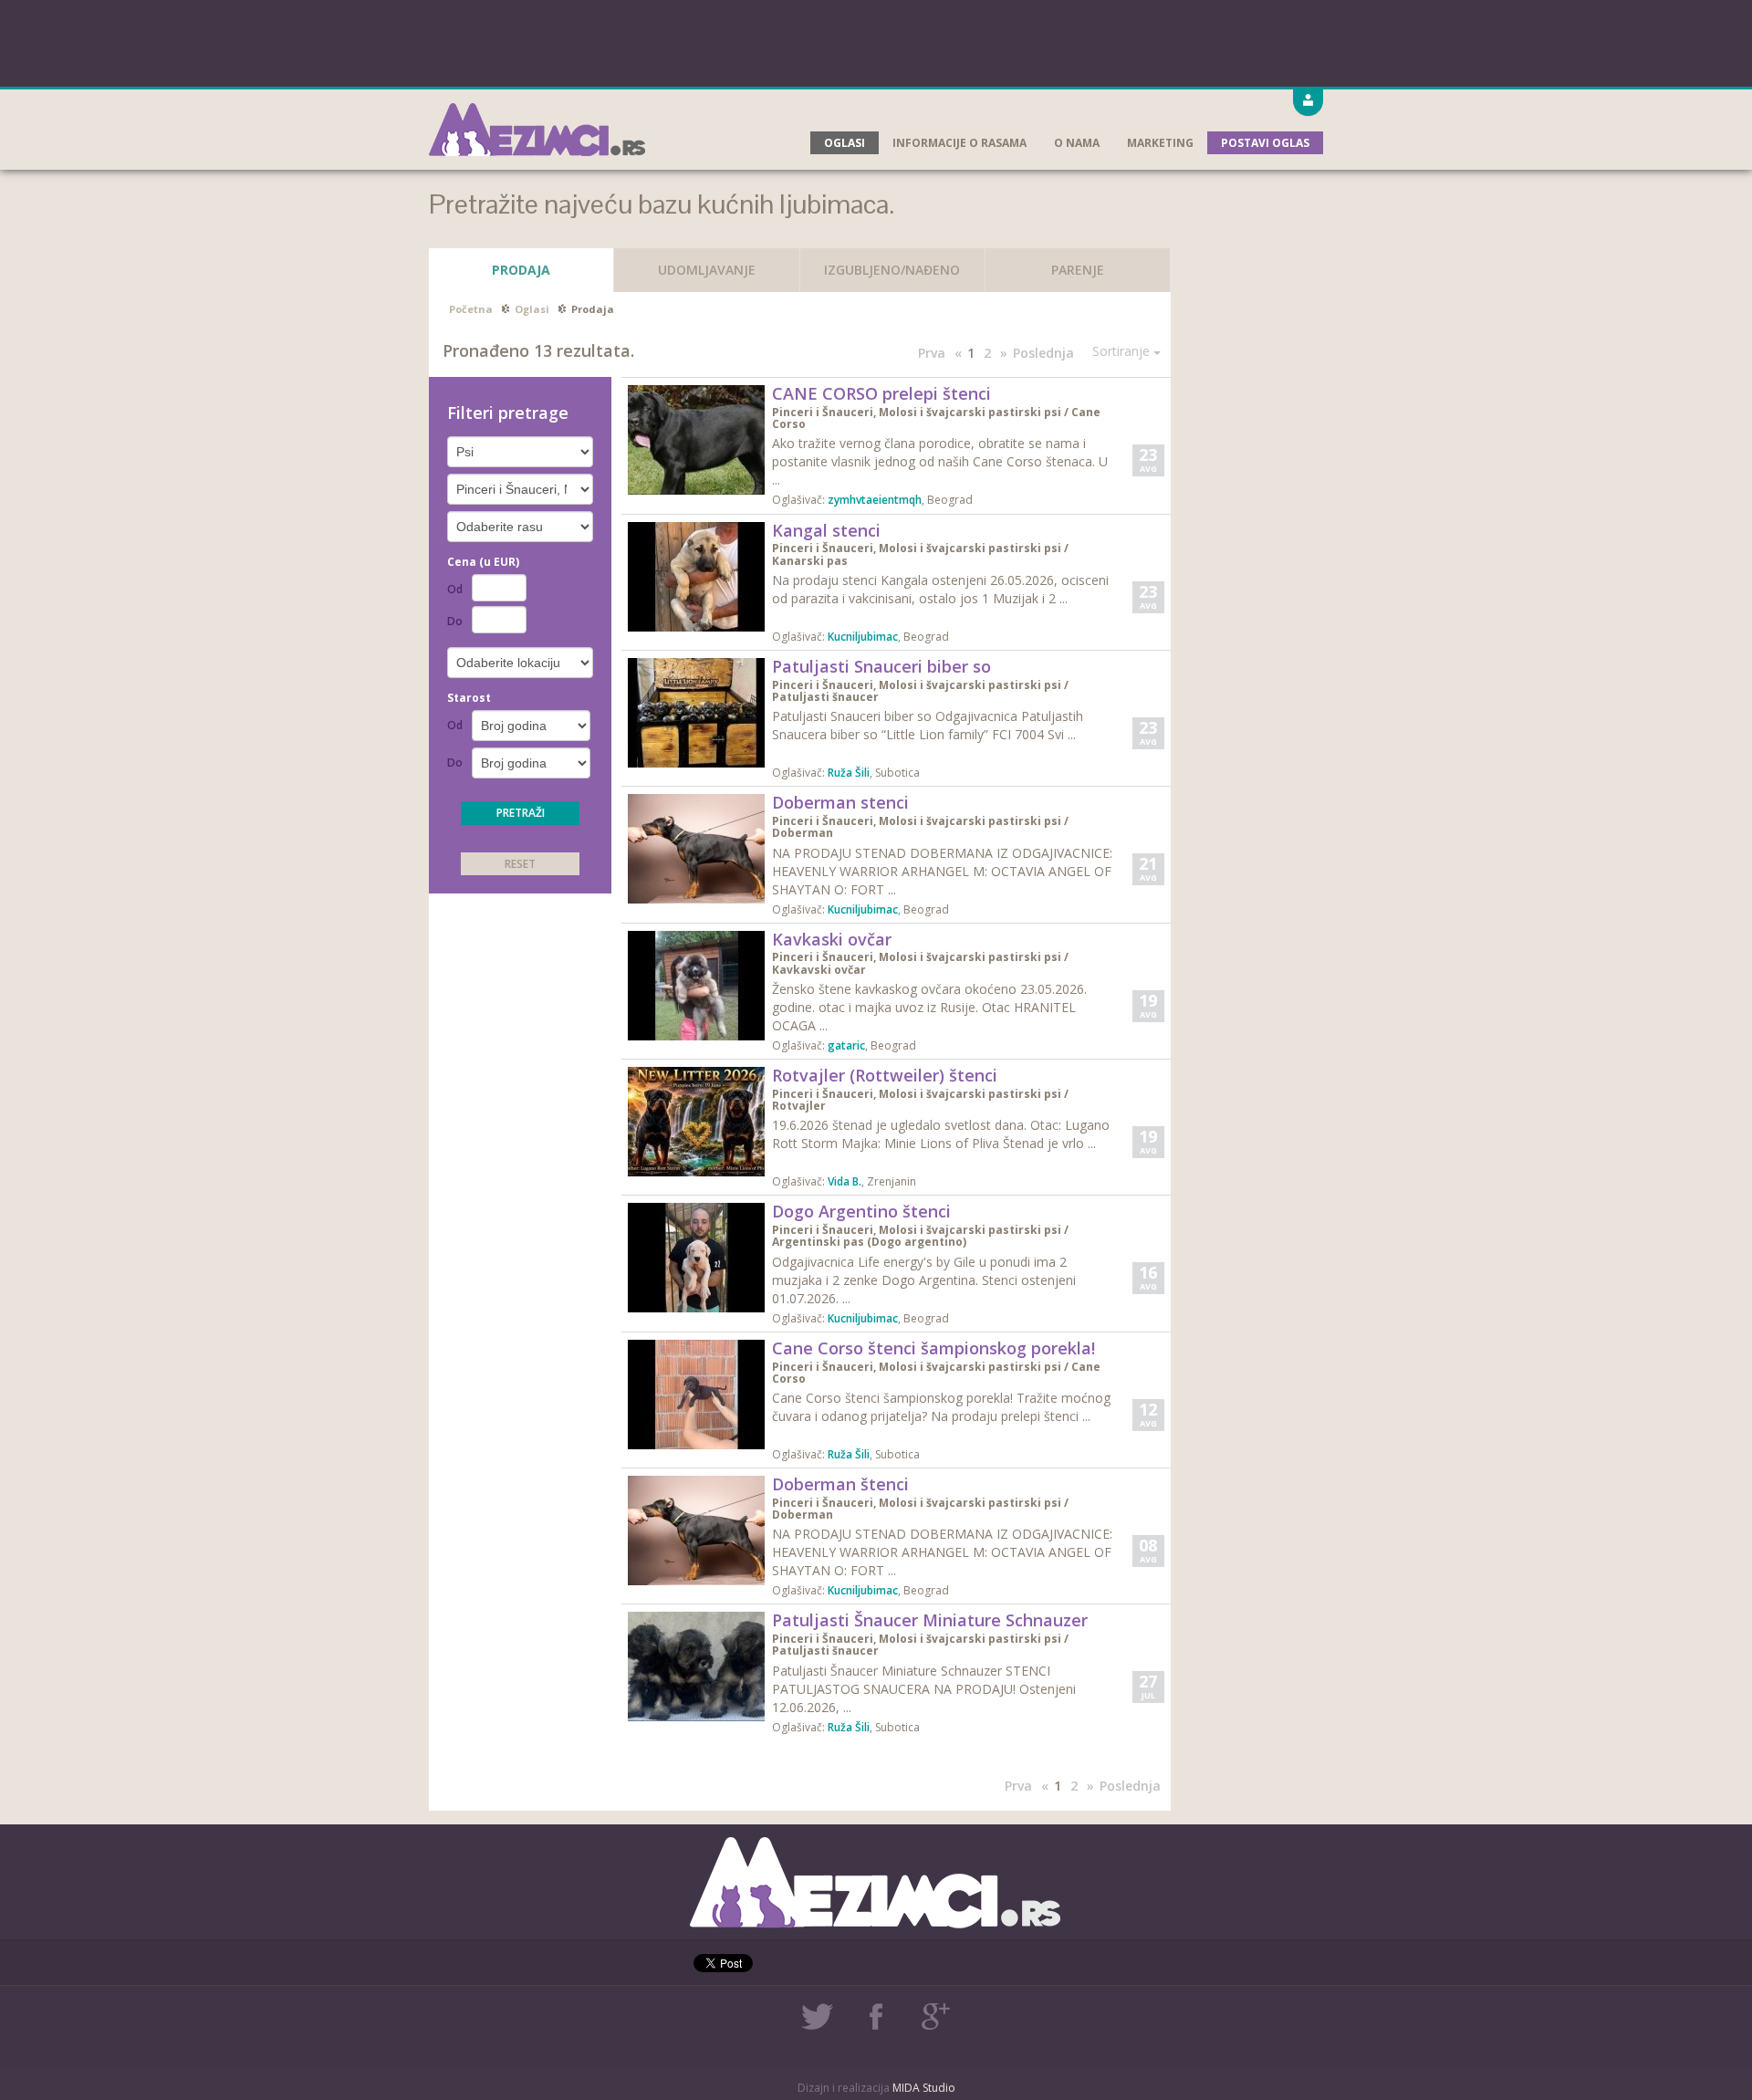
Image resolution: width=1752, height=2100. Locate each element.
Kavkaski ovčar (832, 939)
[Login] (1308, 104)
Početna (471, 309)
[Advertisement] (876, 41)
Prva (932, 353)
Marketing (1160, 143)
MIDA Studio (924, 2088)
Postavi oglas (1265, 143)
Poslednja (1043, 353)
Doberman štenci (840, 1484)
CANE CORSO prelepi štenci (881, 393)
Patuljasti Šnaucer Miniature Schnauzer (930, 1620)
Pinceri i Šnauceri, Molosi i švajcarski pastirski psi (917, 412)
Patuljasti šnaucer (825, 697)
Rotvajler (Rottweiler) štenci (885, 1075)
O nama (1077, 143)
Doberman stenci (840, 802)
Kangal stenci (826, 530)
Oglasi (845, 143)
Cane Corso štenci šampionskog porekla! (933, 1348)
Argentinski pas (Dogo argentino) (869, 1242)
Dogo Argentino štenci (861, 1211)
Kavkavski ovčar (819, 970)
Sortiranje (1123, 351)
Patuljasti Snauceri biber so (881, 666)
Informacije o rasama (959, 143)
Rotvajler (799, 1106)
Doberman (803, 833)
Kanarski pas (810, 561)
